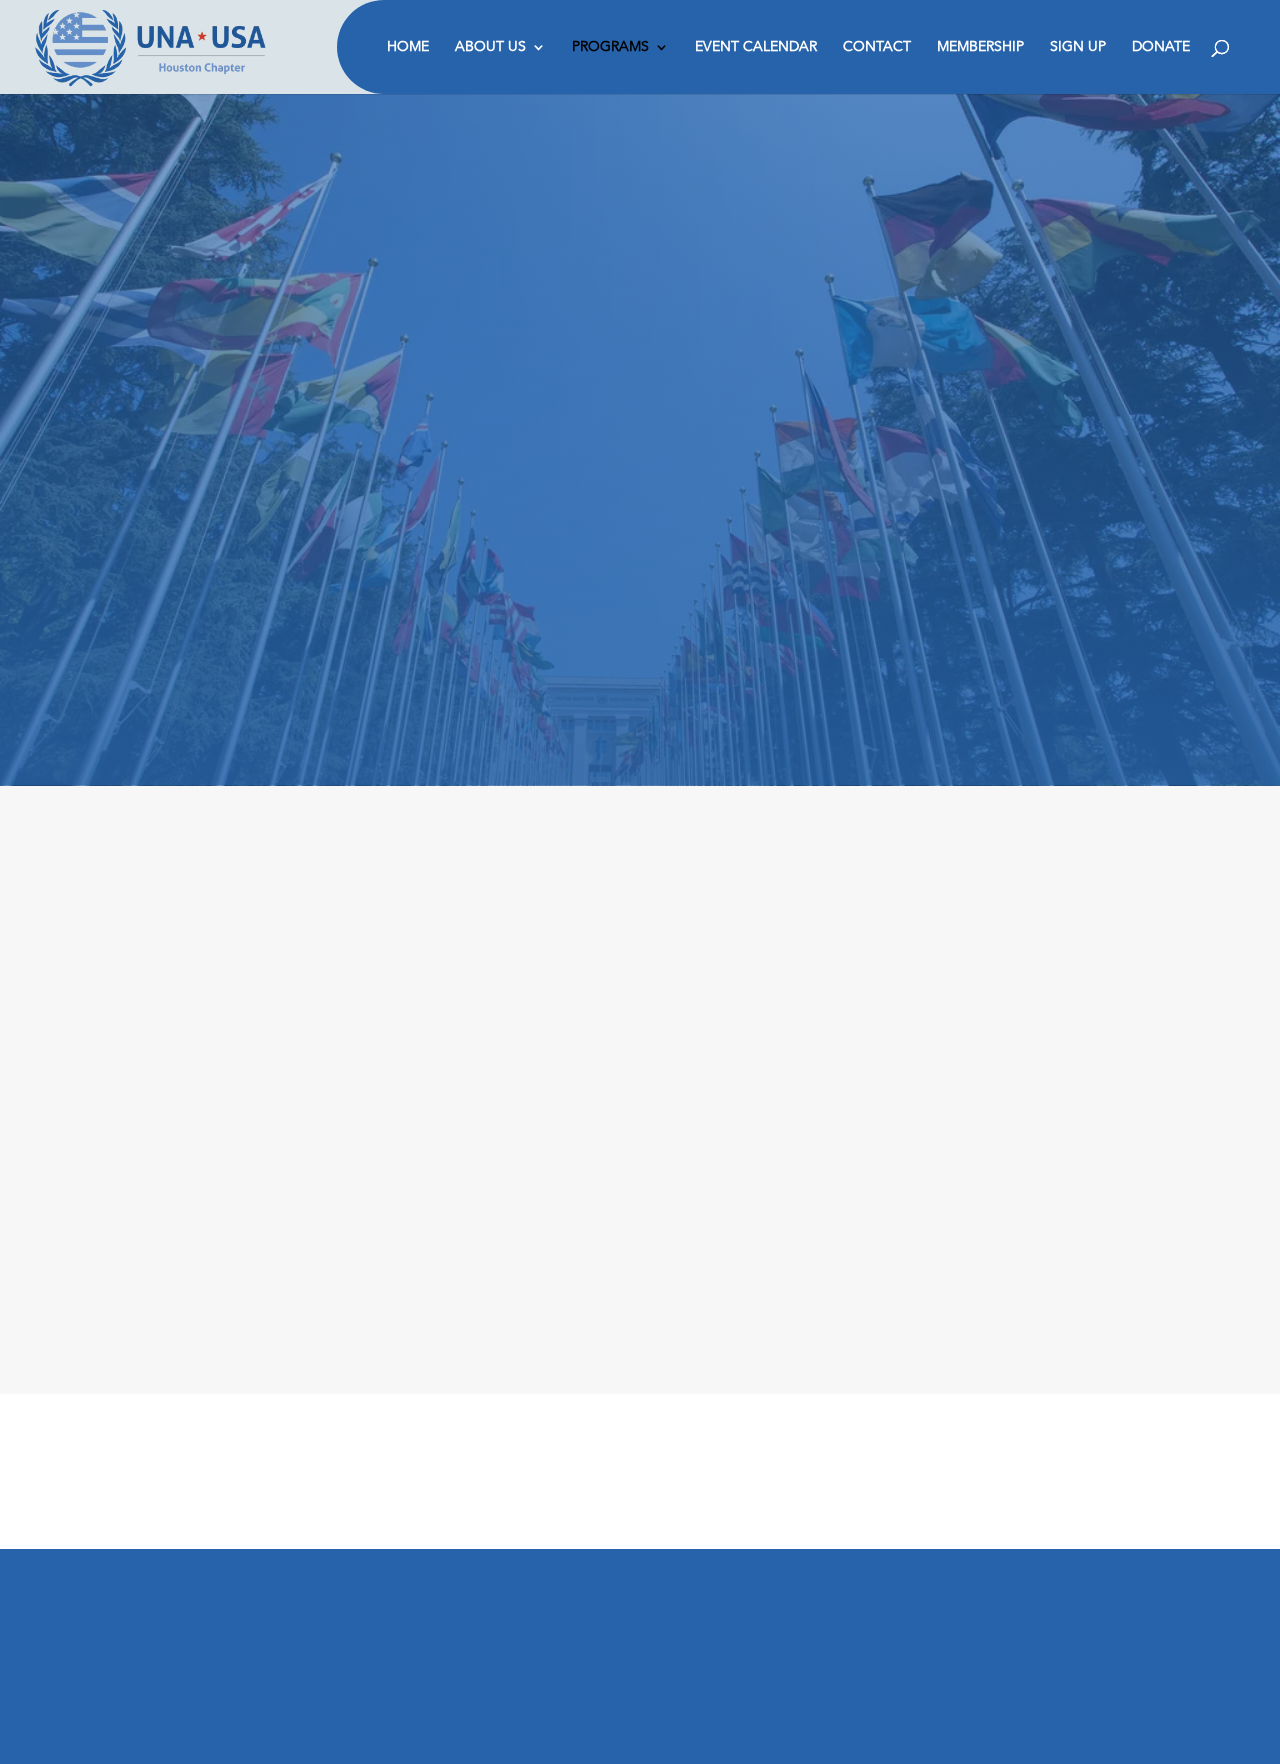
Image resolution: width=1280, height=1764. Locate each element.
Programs (610, 48)
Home (408, 48)
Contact (877, 48)
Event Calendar (756, 48)
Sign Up (1078, 48)
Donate (1161, 48)
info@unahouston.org (268, 1676)
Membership (980, 48)
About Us (490, 48)
